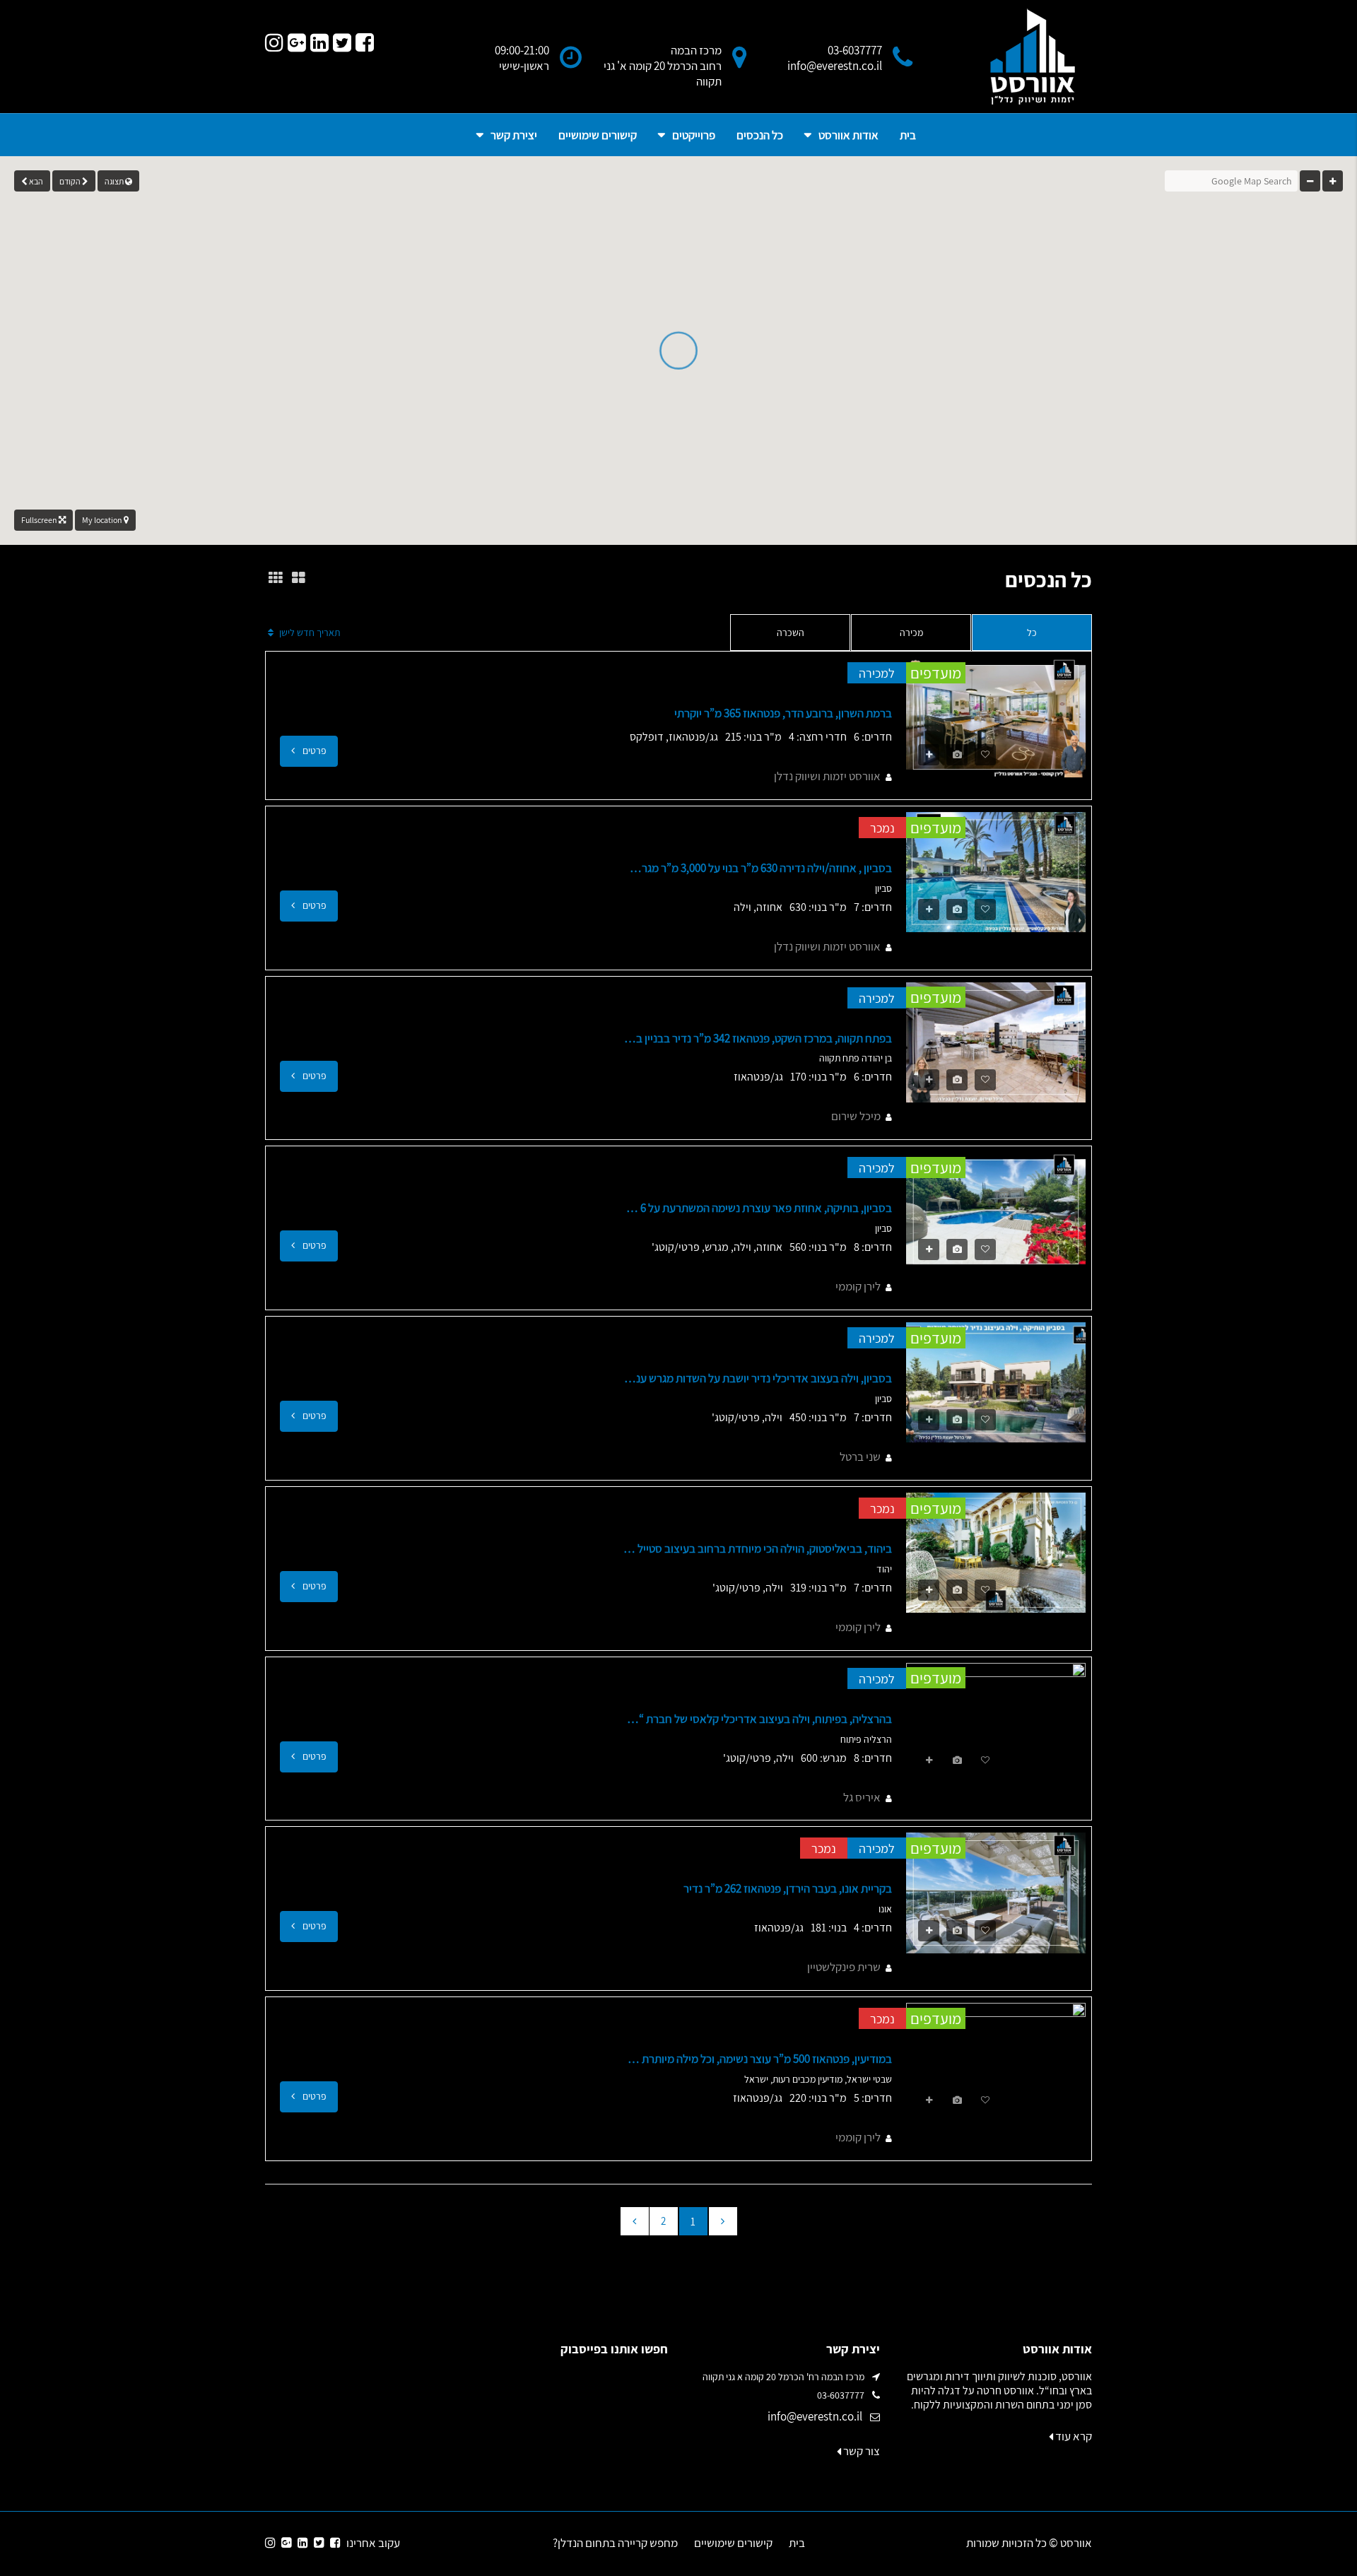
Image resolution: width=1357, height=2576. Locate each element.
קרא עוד (1073, 2436)
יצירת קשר (514, 135)
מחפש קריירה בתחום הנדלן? (615, 2543)
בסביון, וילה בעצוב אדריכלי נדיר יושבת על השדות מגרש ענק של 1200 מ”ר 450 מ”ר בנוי (758, 1378)
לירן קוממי (858, 1286)
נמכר (882, 828)
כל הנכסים (760, 135)
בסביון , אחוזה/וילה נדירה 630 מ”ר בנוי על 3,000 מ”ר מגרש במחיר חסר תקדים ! (758, 868)
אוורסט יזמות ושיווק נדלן (827, 776)
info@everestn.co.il (815, 2416)
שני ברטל (860, 1457)
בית (908, 135)
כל (1032, 633)
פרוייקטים (694, 135)
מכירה (911, 633)
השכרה (791, 633)
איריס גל (862, 1797)
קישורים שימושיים (598, 135)
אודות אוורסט (848, 135)
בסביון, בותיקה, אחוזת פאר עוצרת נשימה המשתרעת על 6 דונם (758, 1208)
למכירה (877, 673)
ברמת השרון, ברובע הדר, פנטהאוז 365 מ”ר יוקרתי (783, 713)
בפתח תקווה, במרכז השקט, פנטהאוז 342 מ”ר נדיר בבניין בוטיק (758, 1038)
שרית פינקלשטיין (844, 1967)
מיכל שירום (856, 1116)
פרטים (313, 751)
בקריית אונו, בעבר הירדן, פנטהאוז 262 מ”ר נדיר (788, 1888)
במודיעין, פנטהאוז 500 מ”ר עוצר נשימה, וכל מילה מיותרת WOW (758, 2059)
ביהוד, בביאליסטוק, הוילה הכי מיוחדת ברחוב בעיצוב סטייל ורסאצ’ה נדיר (758, 1548)
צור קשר (860, 2451)
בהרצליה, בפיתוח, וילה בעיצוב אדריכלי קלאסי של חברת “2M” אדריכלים (758, 1719)
